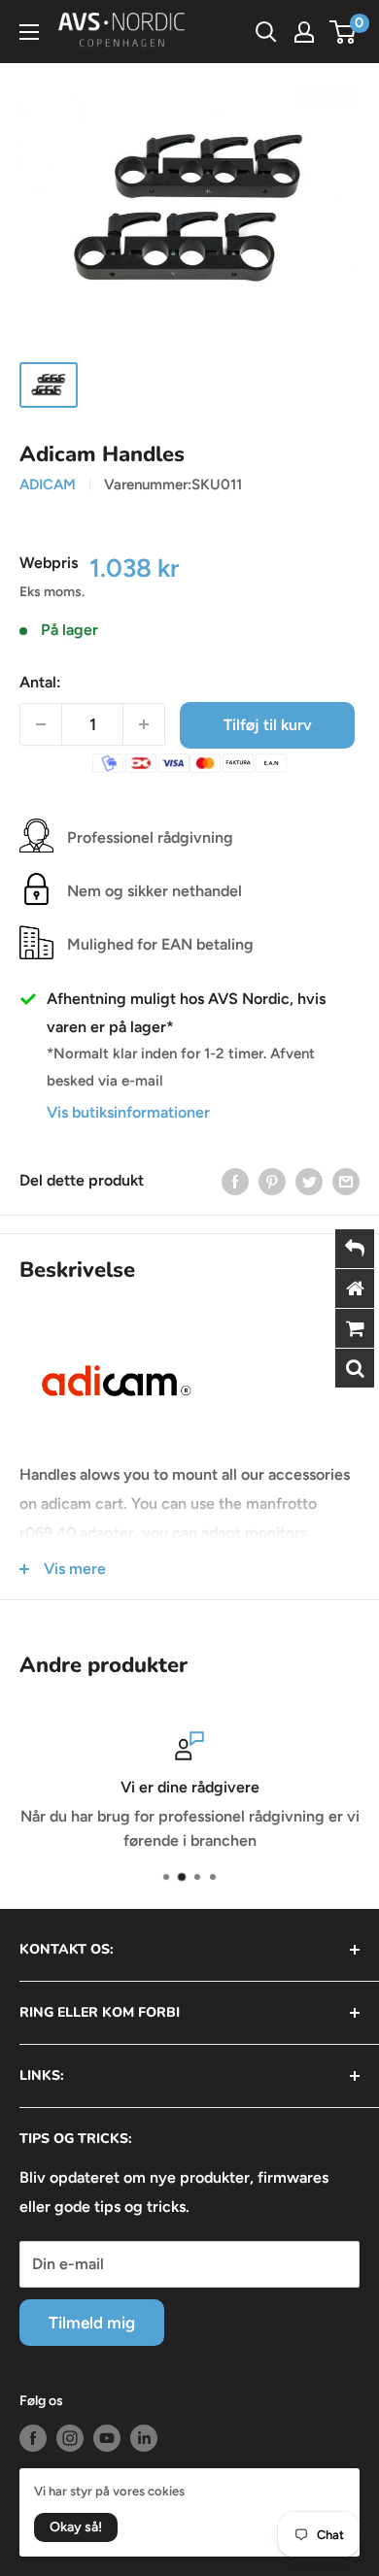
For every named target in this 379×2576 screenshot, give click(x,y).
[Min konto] (304, 32)
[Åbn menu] (29, 32)
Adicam (48, 485)
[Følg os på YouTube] (107, 2438)
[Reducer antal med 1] (41, 724)
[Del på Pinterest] (272, 1181)
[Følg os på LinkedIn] (144, 2438)
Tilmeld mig (92, 2323)
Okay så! (76, 2527)
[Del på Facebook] (235, 1181)
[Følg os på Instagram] (70, 2438)
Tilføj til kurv (268, 725)
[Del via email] (346, 1181)
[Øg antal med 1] (144, 724)
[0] (344, 32)
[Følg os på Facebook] (33, 2438)
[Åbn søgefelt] (266, 32)
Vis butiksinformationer (128, 1112)
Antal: (40, 682)
